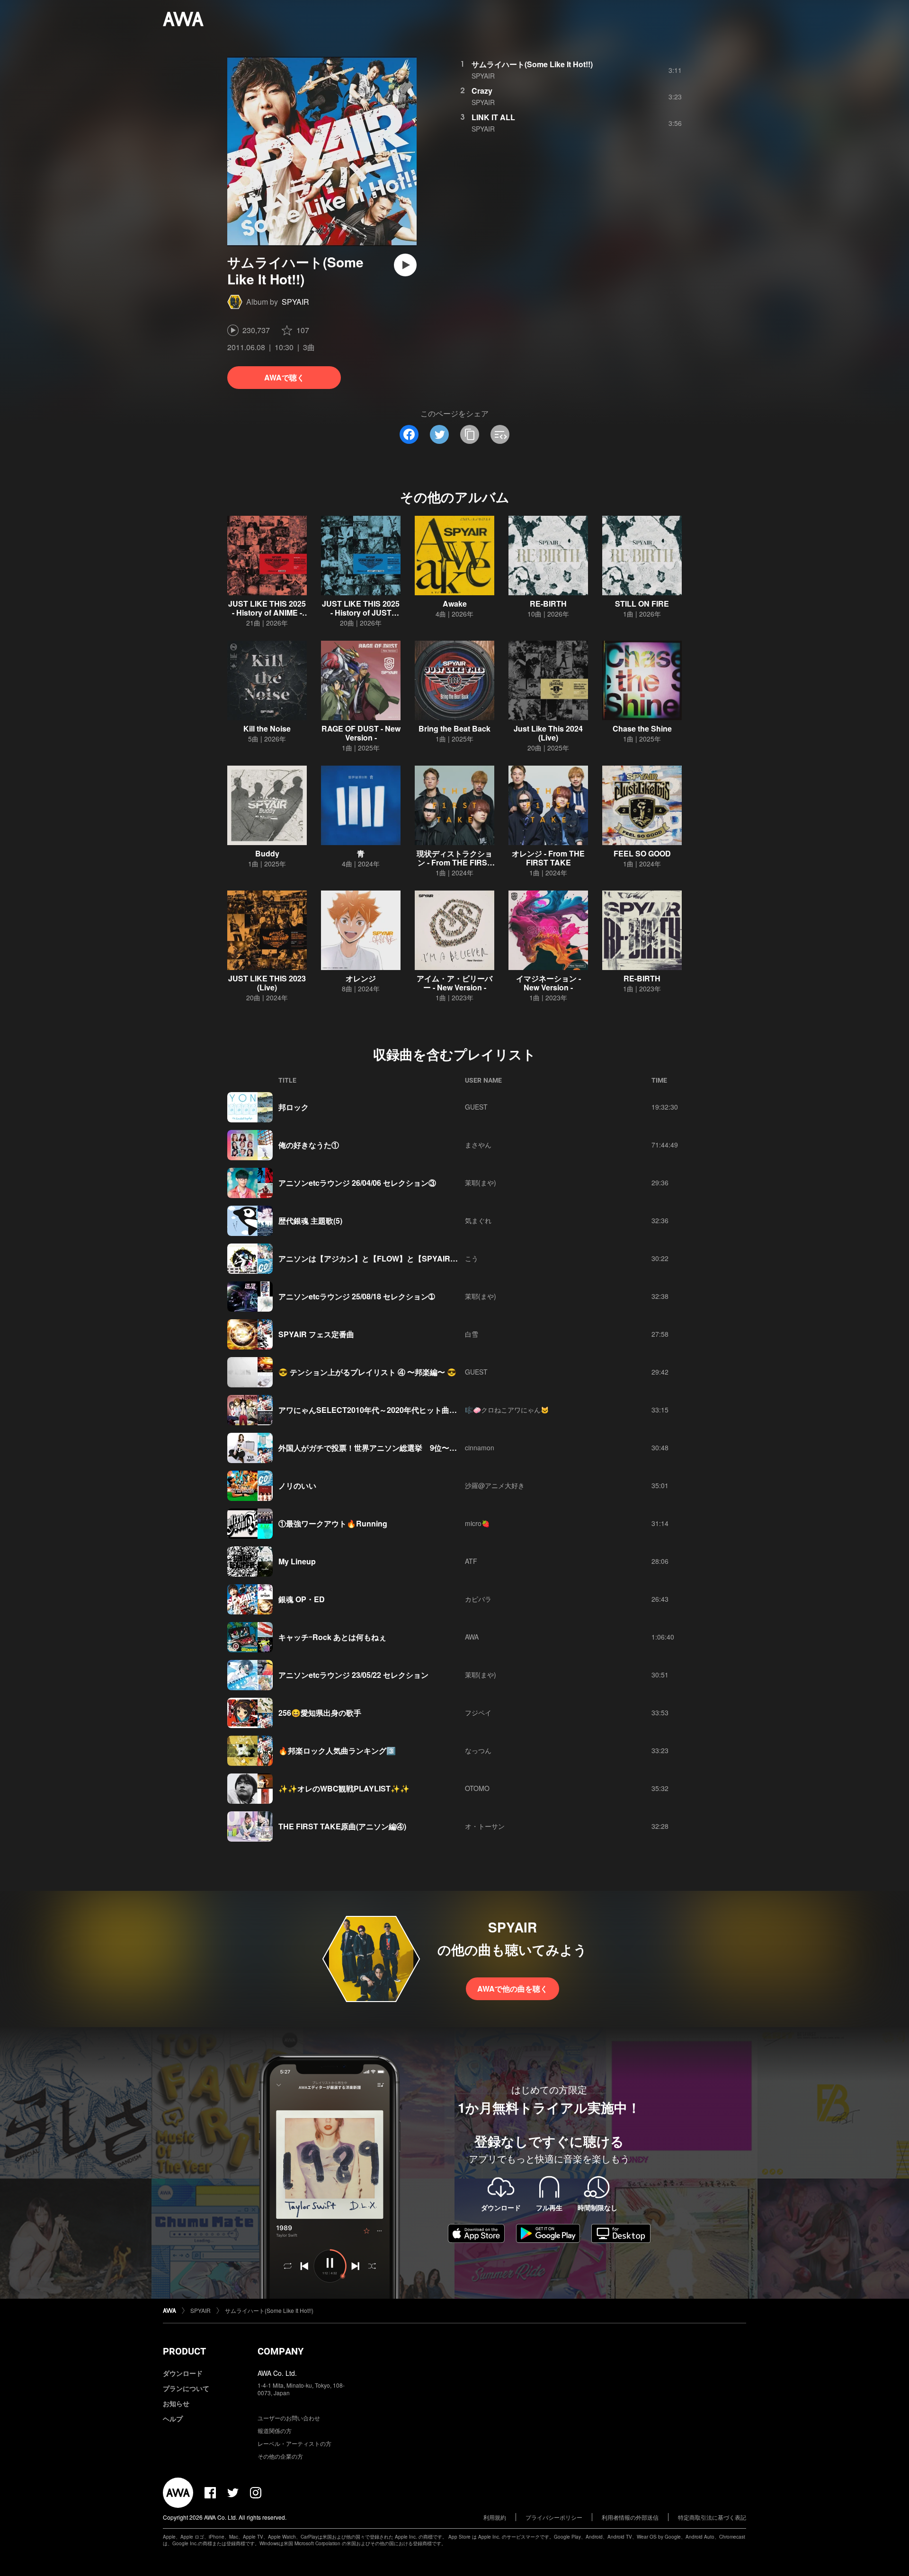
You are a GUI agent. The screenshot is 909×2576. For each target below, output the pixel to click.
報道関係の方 (275, 2430)
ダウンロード (183, 2373)
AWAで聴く (284, 377)
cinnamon (480, 1447)
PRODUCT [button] (184, 2351)
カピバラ (478, 1599)
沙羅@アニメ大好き (495, 1485)
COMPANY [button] (281, 2351)
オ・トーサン (485, 1826)
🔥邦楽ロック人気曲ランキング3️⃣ (337, 1751)
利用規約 (495, 2517)
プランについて (186, 2388)
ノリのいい (297, 1486)
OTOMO (477, 1788)
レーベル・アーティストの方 (294, 2443)
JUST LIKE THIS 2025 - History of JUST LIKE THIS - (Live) (361, 613)
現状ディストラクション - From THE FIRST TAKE (454, 862)
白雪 (472, 1334)
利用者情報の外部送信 (630, 2517)
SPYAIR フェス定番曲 (316, 1334)
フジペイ (478, 1712)
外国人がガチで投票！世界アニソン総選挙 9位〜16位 (372, 1448)
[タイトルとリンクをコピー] (470, 434)
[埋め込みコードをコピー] (500, 434)
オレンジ (361, 978)
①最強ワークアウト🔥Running (333, 1523)
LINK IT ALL (493, 117)
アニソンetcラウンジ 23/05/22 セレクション (353, 1675)
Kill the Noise (267, 728)
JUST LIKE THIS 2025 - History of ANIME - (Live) (267, 613)
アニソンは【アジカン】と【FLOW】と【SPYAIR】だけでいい (387, 1258)
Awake (455, 604)
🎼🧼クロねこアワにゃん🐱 (507, 1410)
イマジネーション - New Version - (548, 983)
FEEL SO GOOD (642, 853)
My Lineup (297, 1561)
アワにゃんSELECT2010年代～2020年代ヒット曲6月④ (374, 1410)
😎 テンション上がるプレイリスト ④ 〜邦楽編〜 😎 (367, 1372)
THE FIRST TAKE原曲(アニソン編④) (342, 1826)
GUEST (476, 1107)
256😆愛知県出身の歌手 (320, 1713)
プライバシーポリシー (554, 2517)
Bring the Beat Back (454, 728)
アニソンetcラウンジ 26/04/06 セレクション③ (357, 1183)
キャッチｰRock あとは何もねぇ (332, 1637)
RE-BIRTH (548, 604)
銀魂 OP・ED (302, 1599)
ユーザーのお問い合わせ (289, 2418)
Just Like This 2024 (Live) (548, 733)
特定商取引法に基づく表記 (712, 2517)
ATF (471, 1561)
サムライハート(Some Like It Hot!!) (532, 64)
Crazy (482, 91)
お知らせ (176, 2403)
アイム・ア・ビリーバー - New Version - (454, 983)
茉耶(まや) (481, 1182)
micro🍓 (477, 1523)
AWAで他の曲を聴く (512, 1989)
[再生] (405, 265)
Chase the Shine (642, 728)
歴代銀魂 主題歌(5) (310, 1221)
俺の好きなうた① (309, 1145)
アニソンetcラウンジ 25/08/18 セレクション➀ (356, 1296)
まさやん (478, 1145)
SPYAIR (295, 302)
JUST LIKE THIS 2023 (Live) (267, 983)
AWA (472, 1637)
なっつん (478, 1750)
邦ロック (294, 1107)
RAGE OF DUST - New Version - (361, 733)
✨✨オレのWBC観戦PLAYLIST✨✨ (344, 1788)
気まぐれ (478, 1220)
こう (472, 1258)
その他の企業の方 (280, 2456)
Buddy (267, 853)
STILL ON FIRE (642, 604)
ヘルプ (173, 2418)
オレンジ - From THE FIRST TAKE (548, 858)
